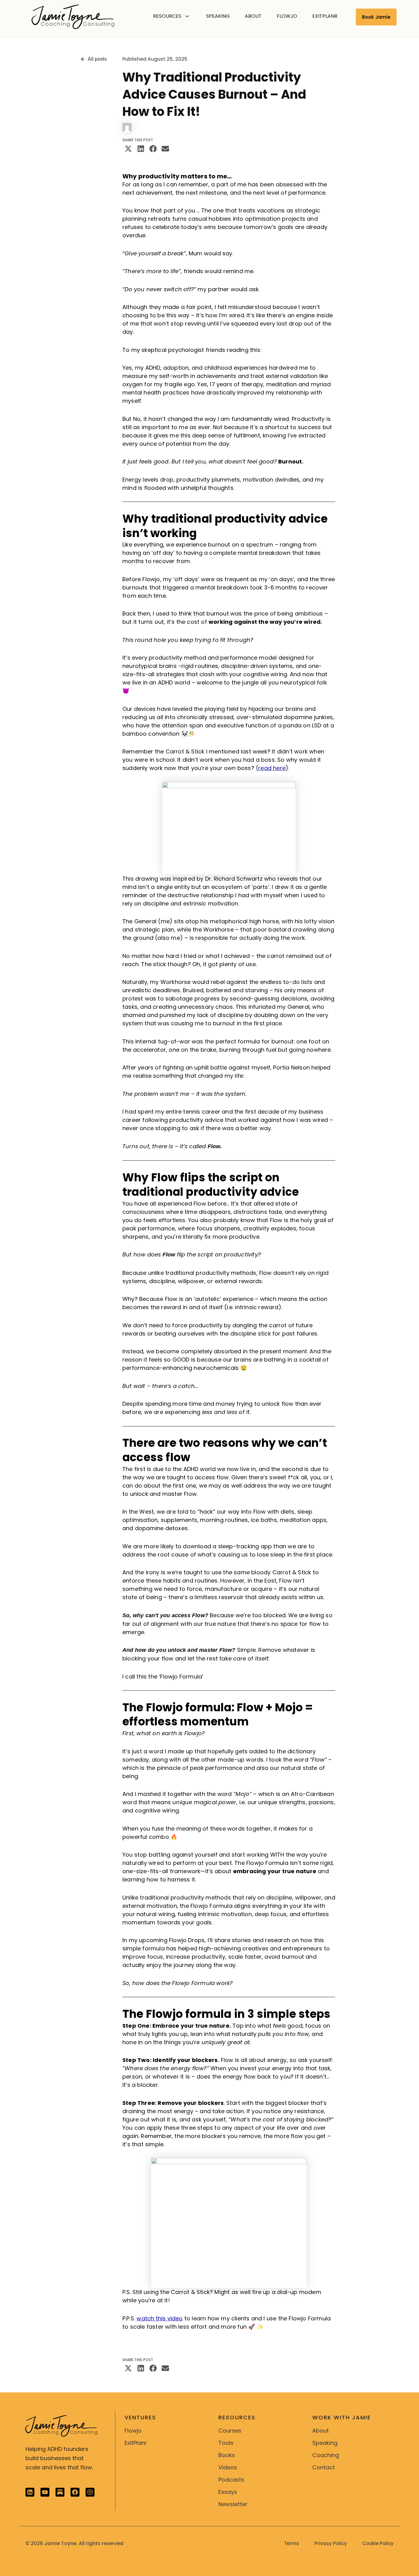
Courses (230, 2431)
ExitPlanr (136, 2443)
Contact (324, 2467)
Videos (228, 2467)
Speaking (325, 2443)
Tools (226, 2443)
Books (227, 2455)
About (321, 2431)
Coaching (326, 2455)
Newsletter (232, 2504)
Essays (228, 2492)
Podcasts (231, 2480)
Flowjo (133, 2431)
